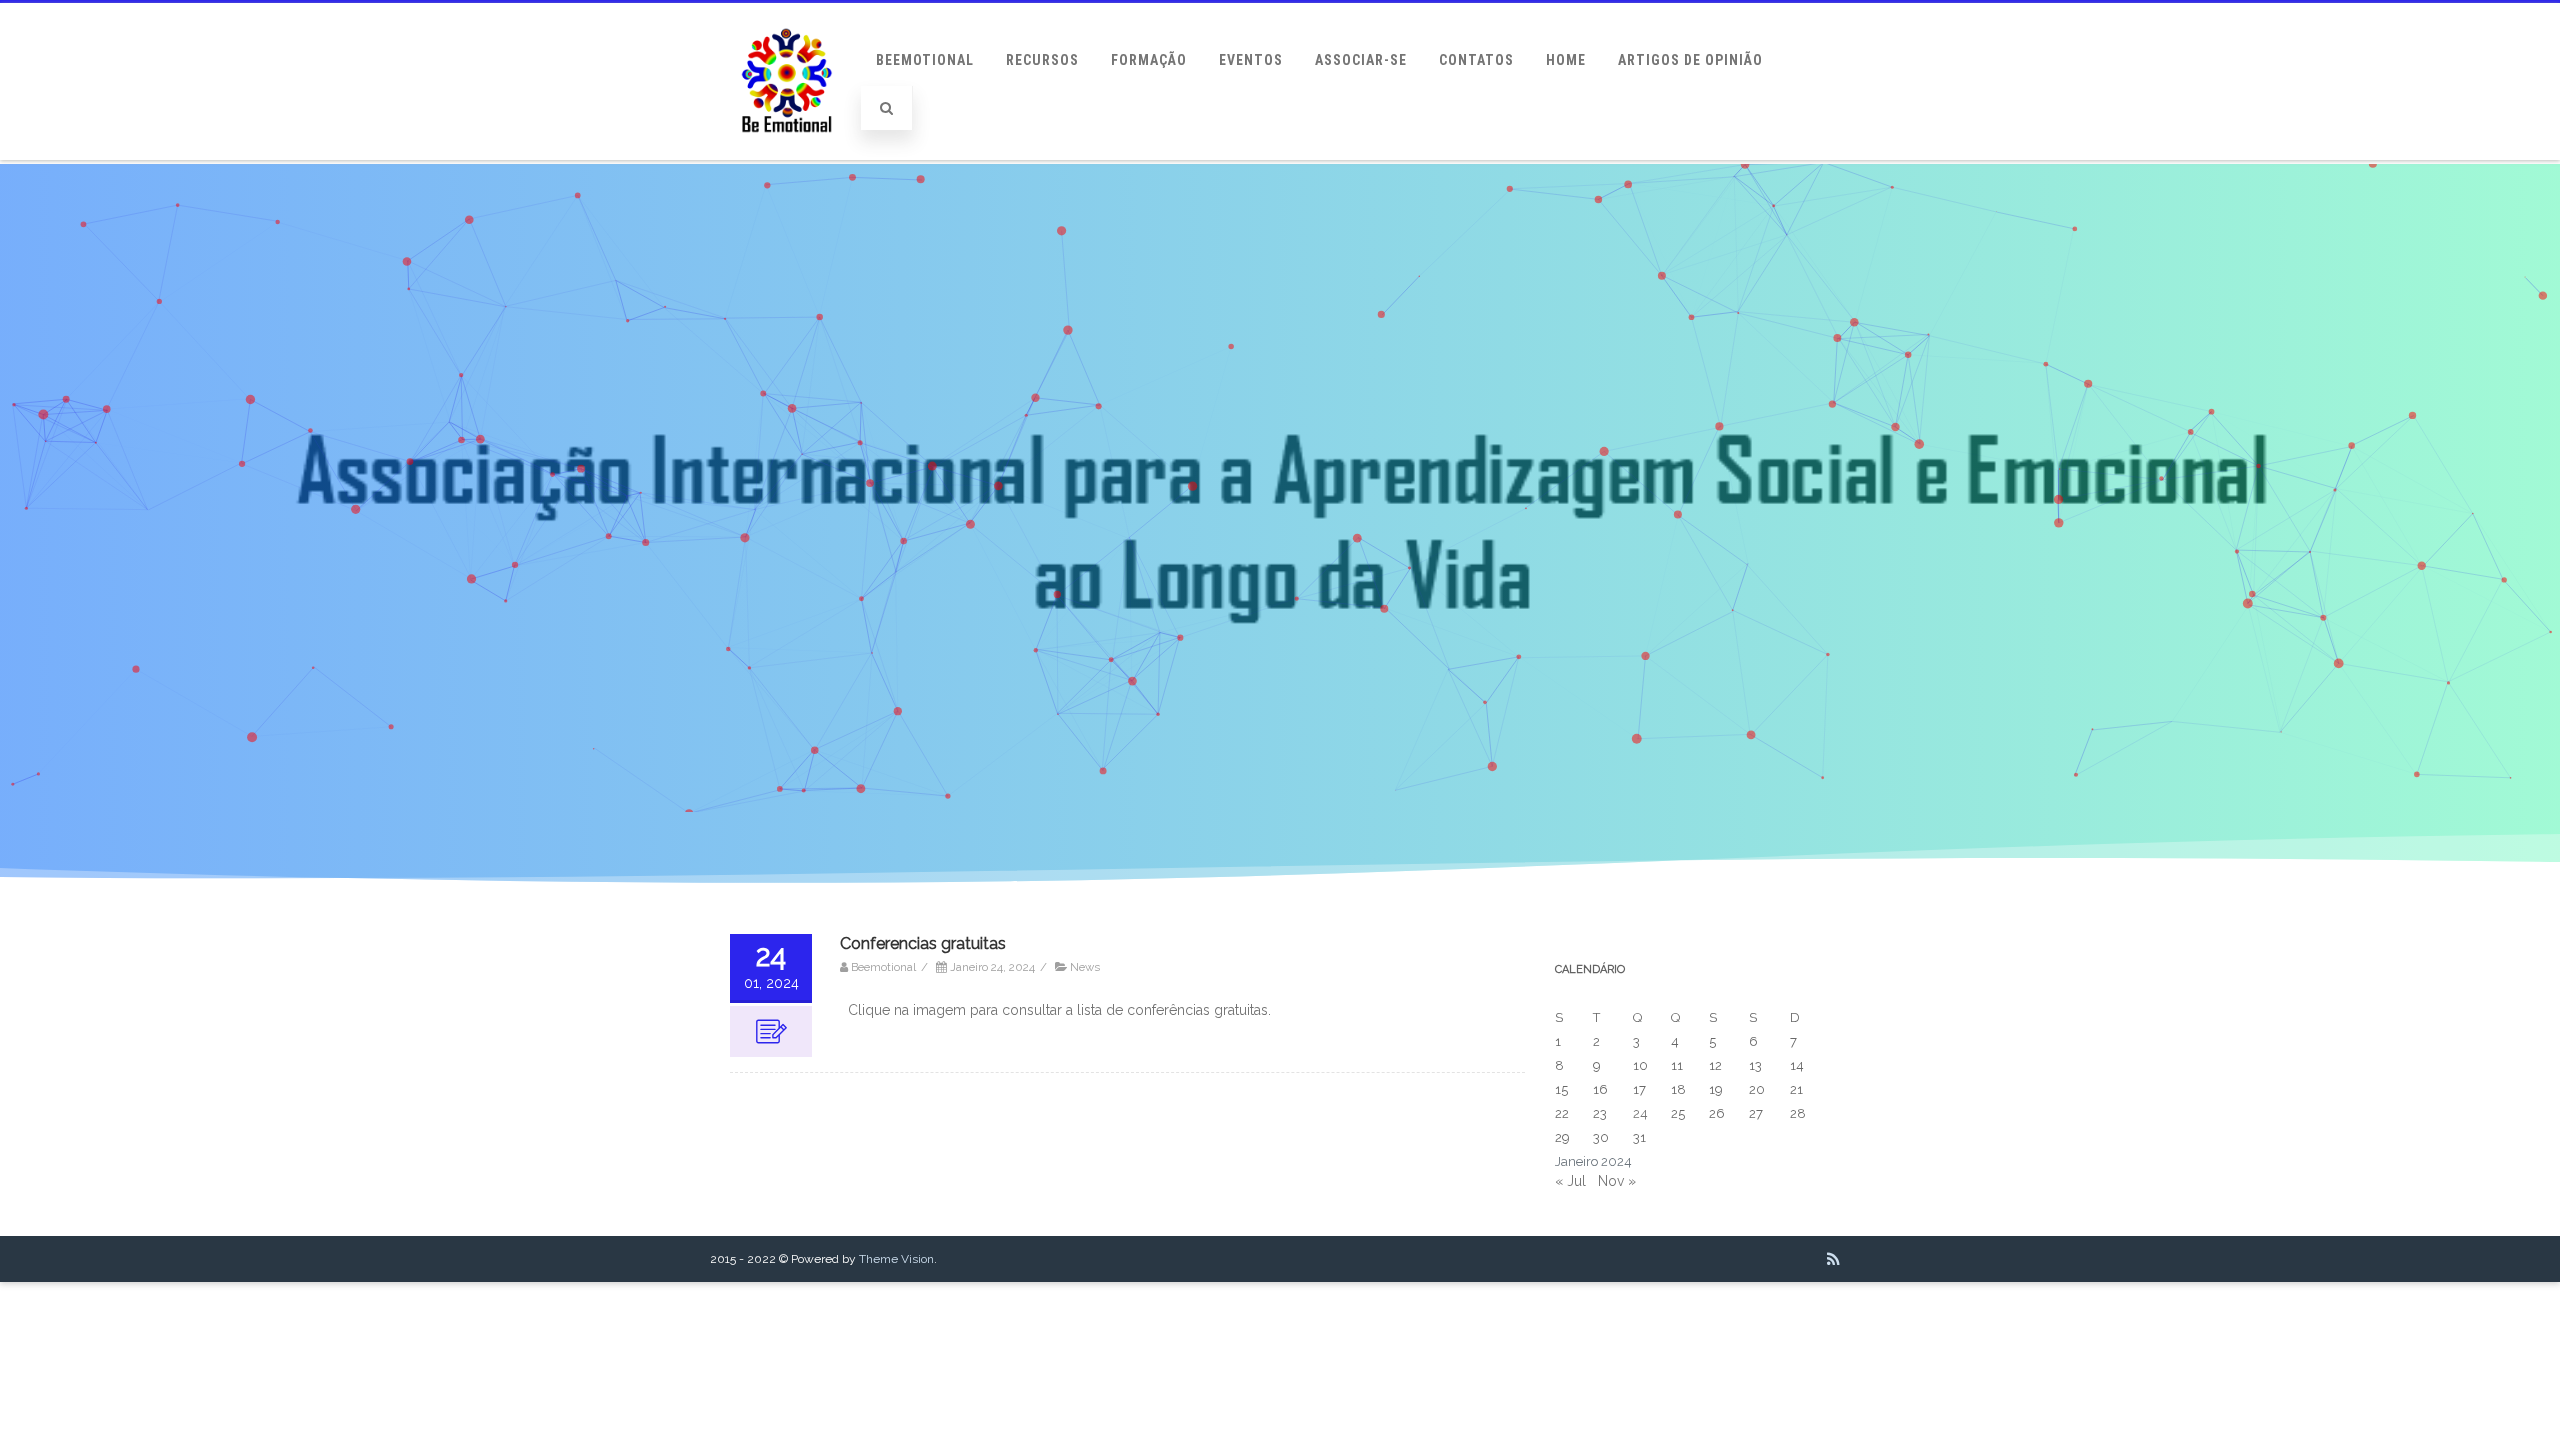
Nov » (1617, 1181)
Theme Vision (896, 1259)
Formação (1149, 60)
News (1085, 967)
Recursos (1042, 60)
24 (1640, 1113)
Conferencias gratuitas (923, 943)
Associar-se (1361, 60)
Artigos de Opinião (1690, 60)
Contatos (1476, 60)
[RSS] (1833, 1259)
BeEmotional (925, 60)
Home (1566, 60)
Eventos (1251, 60)
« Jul (1570, 1181)
